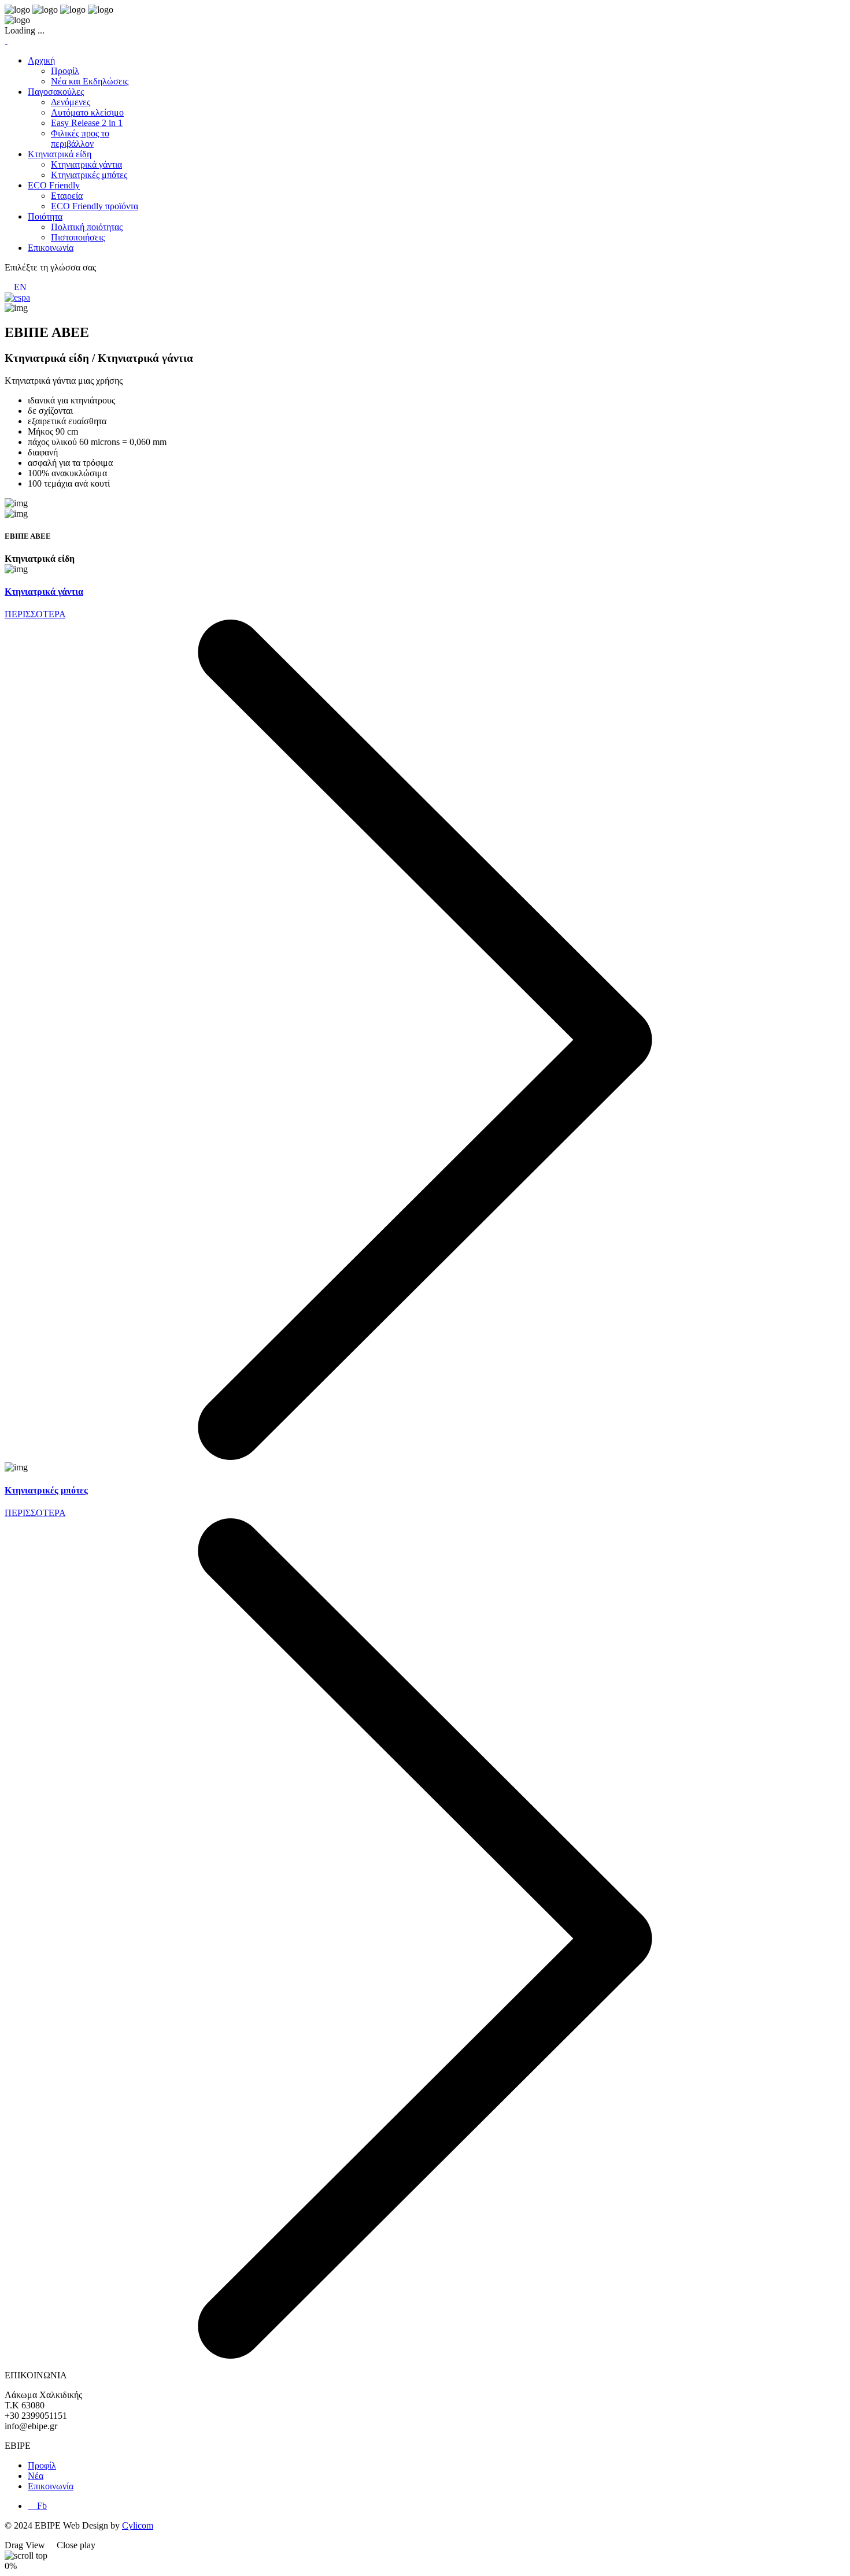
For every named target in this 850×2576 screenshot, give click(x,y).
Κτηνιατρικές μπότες (46, 1490)
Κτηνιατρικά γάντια (44, 592)
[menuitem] (41, 60)
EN (20, 287)
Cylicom (138, 2525)
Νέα (36, 2476)
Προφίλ (42, 2465)
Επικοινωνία (51, 2486)
